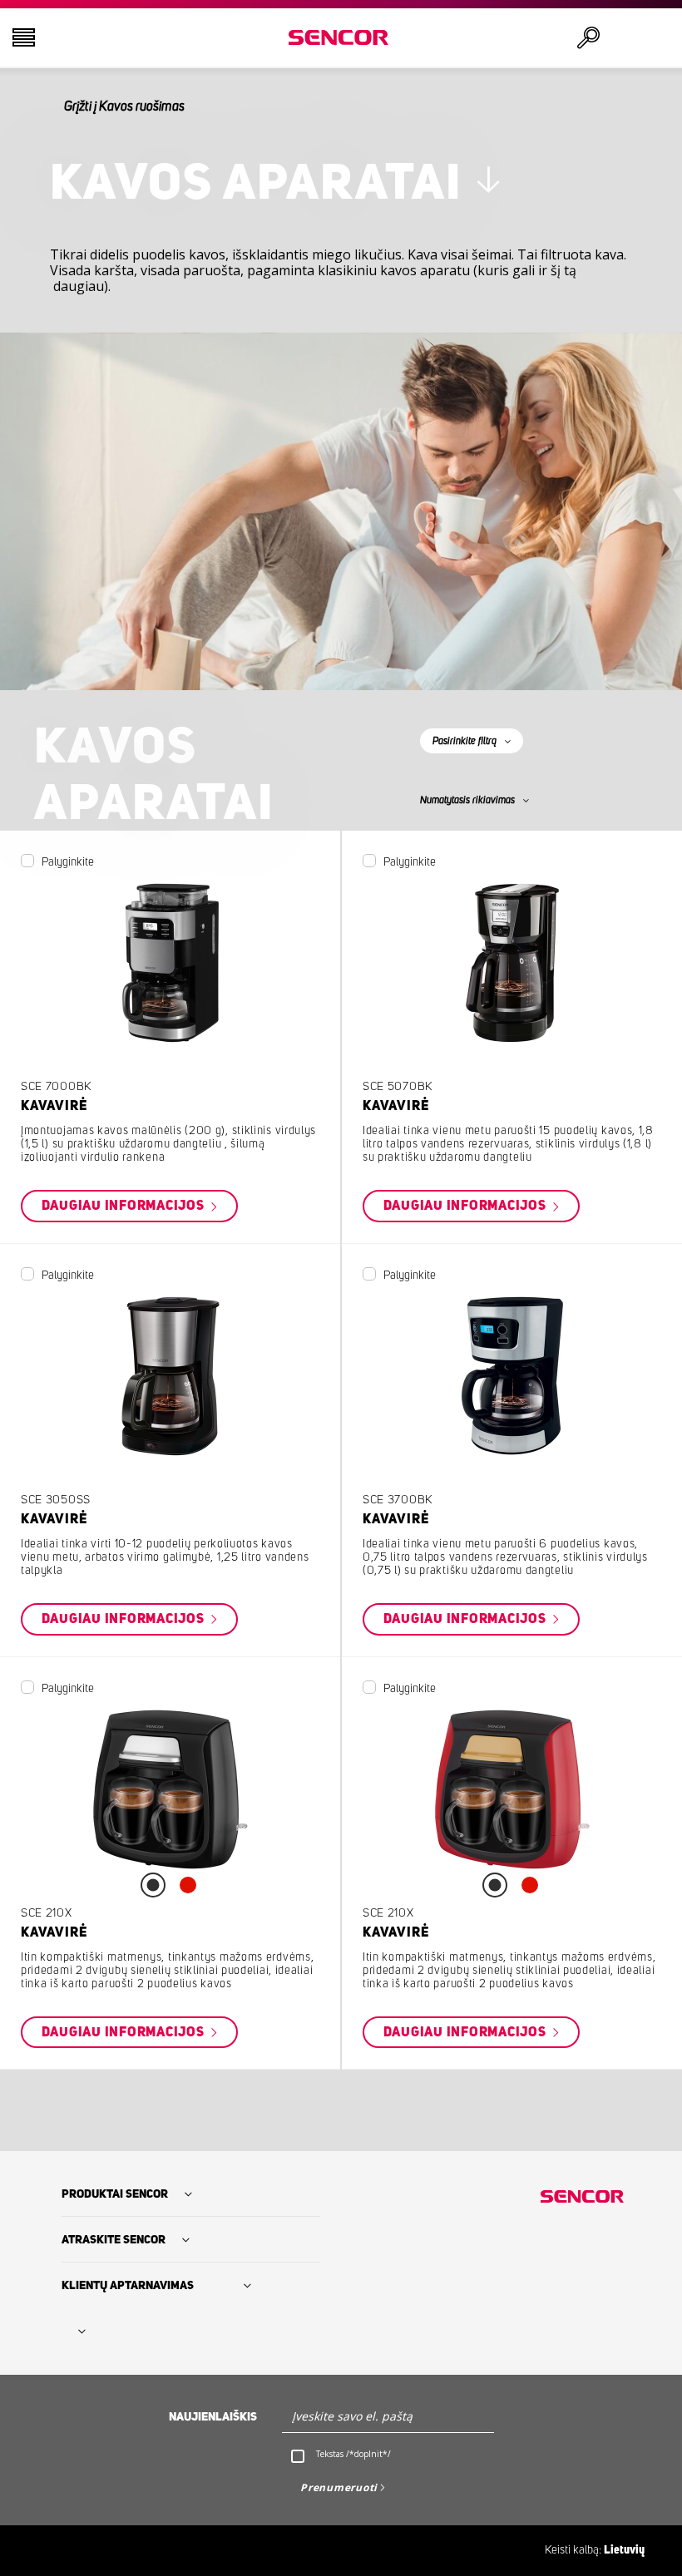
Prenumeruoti (339, 2487)
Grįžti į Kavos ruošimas (124, 106)
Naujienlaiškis (213, 2417)
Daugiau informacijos (125, 1207)
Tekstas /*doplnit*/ (353, 2454)
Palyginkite (68, 862)
